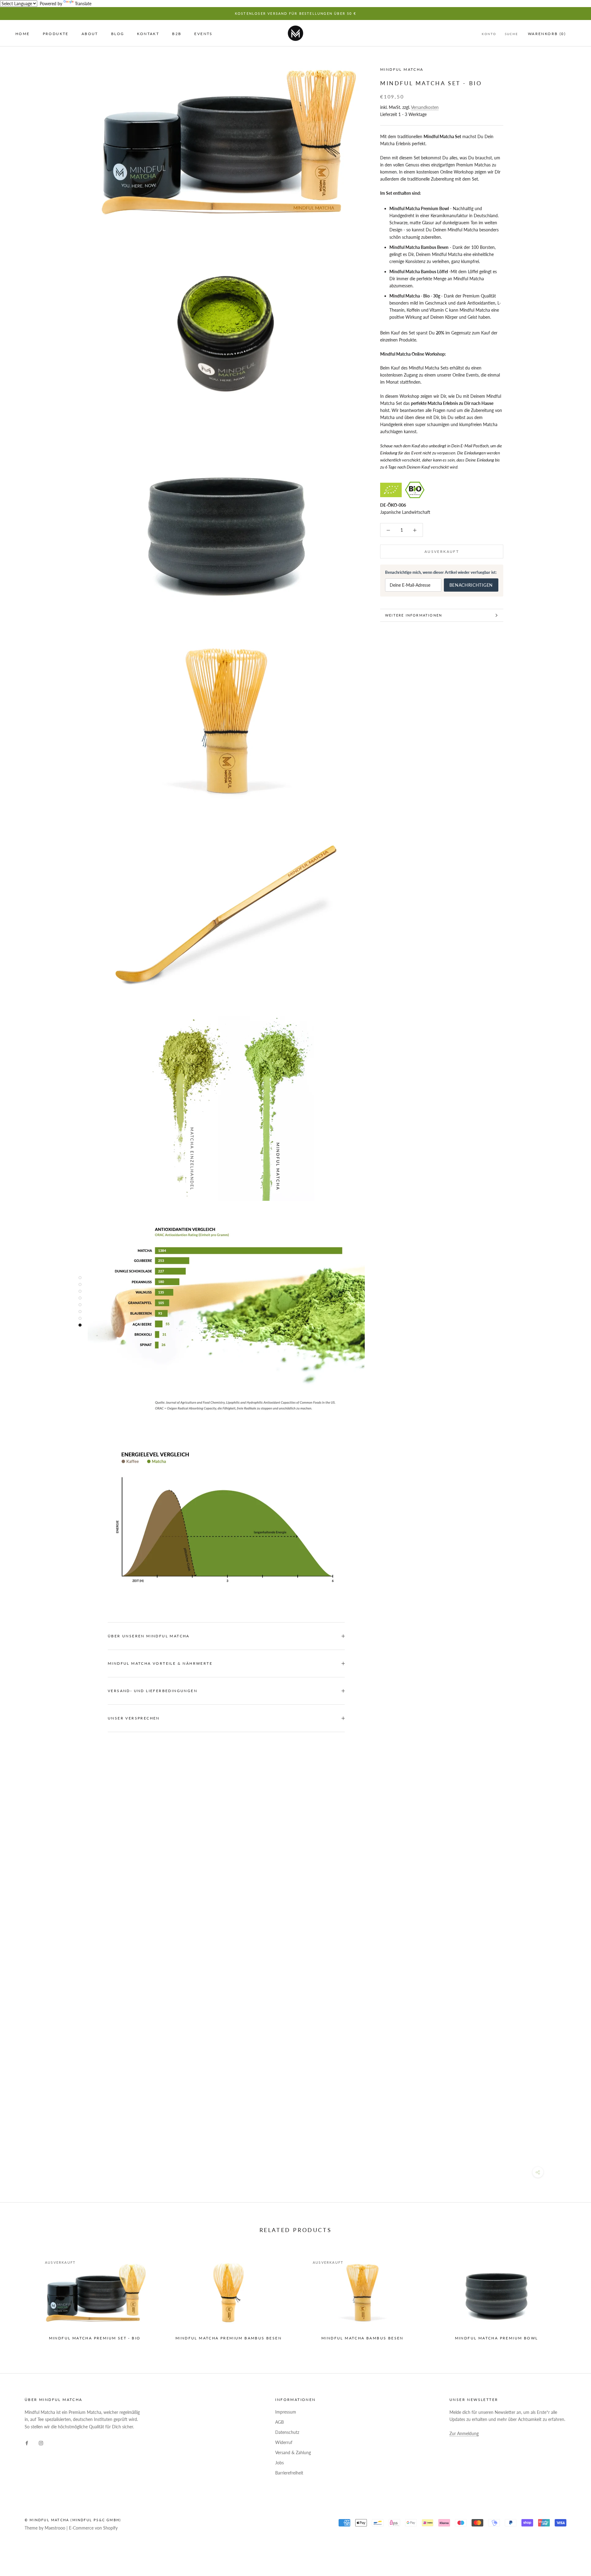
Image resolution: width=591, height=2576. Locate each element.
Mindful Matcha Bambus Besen (362, 2338)
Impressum (286, 2412)
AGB (279, 2422)
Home (23, 34)
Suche (511, 34)
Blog (118, 34)
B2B (177, 34)
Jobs (279, 2463)
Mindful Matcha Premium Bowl (497, 2338)
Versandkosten (425, 107)
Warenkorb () (547, 34)
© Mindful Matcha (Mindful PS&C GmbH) (73, 2520)
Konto (489, 34)
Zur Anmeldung (464, 2433)
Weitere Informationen (414, 615)
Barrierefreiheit (289, 2473)
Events (203, 34)
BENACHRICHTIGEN (471, 585)
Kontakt (148, 34)
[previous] (19, 2295)
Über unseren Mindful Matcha (149, 1636)
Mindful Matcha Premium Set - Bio (95, 2338)
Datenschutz (287, 2432)
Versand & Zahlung (293, 2452)
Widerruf (284, 2442)
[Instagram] (41, 2442)
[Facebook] (27, 2442)
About (90, 34)
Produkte (56, 34)
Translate (83, 4)
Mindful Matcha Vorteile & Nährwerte (160, 1663)
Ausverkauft (442, 551)
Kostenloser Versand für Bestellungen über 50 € (295, 13)
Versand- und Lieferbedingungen (153, 1691)
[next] (572, 2295)
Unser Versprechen (134, 1718)
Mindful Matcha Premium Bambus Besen (229, 2338)
